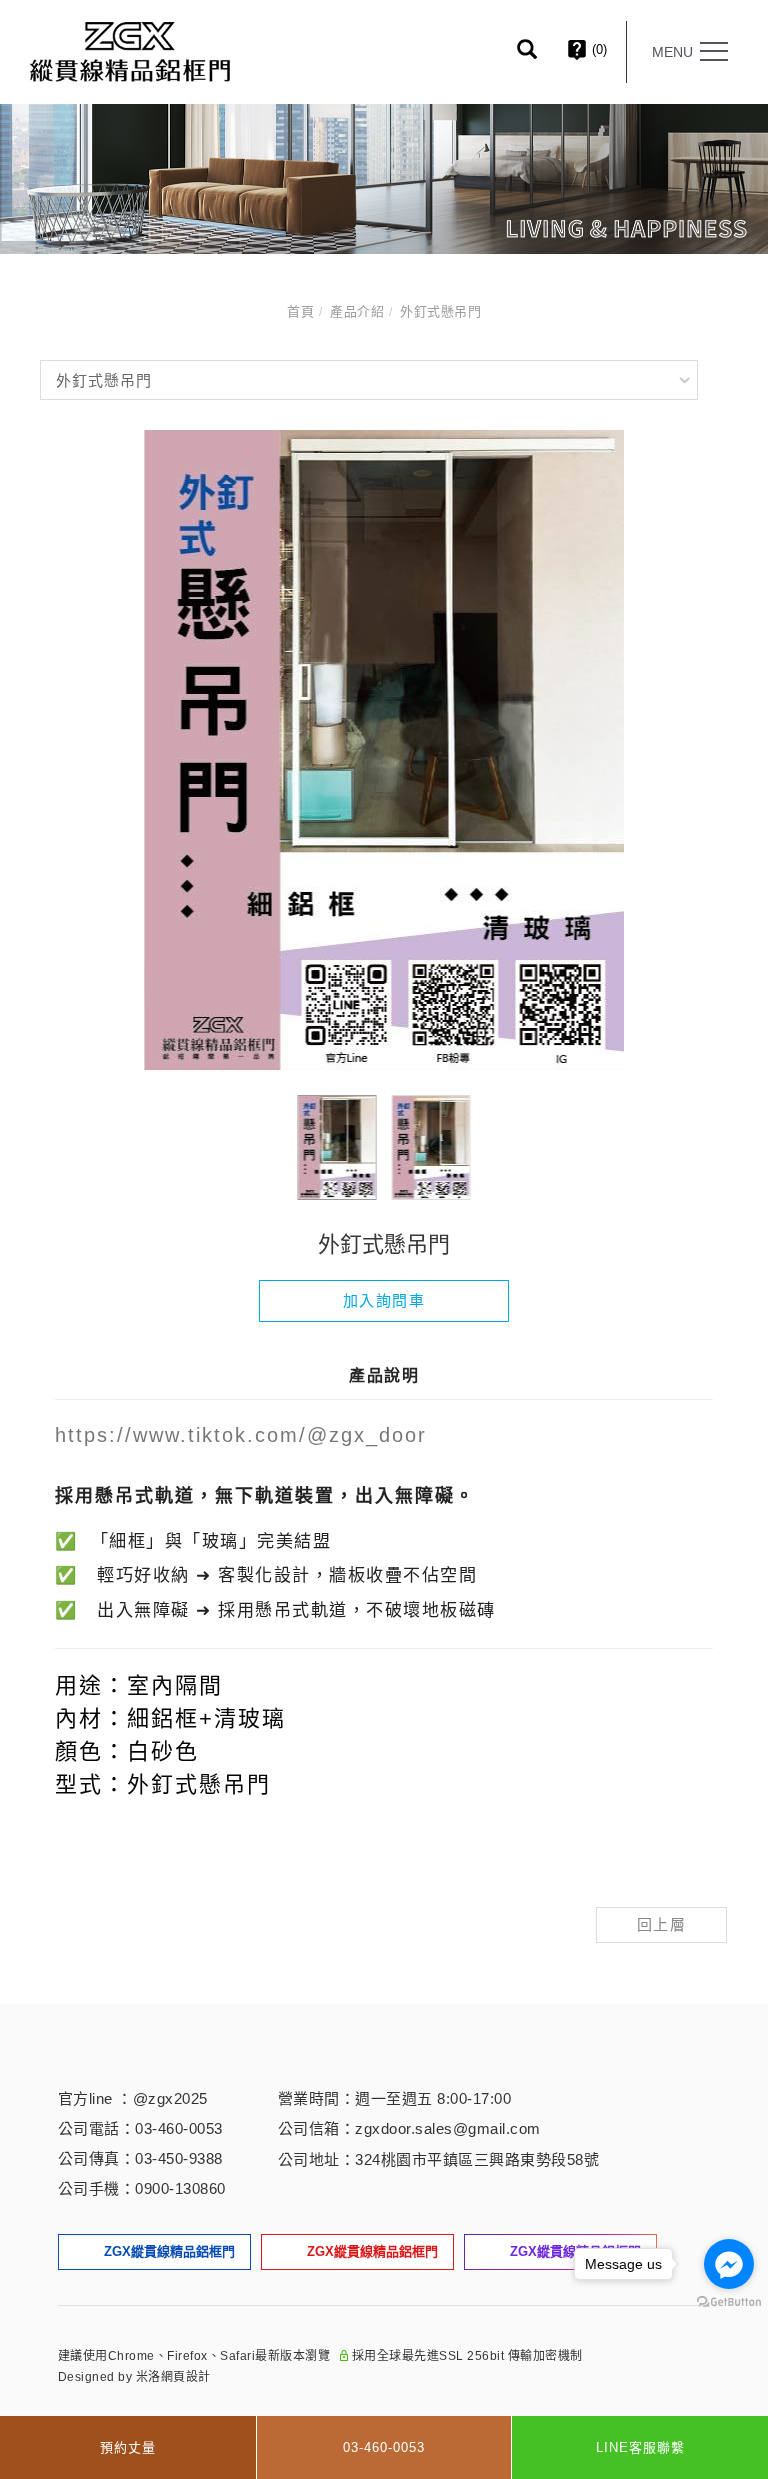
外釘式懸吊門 (440, 311)
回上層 (662, 1924)
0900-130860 (180, 2188)
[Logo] (130, 50)
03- (146, 2128)
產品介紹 (357, 311)
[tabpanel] (384, 179)
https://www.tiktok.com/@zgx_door (241, 1435)
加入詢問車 (384, 1300)
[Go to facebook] (729, 2264)
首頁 (300, 311)
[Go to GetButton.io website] (729, 2302)
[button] (542, 52)
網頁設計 (186, 2377)
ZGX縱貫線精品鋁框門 (169, 2251)
